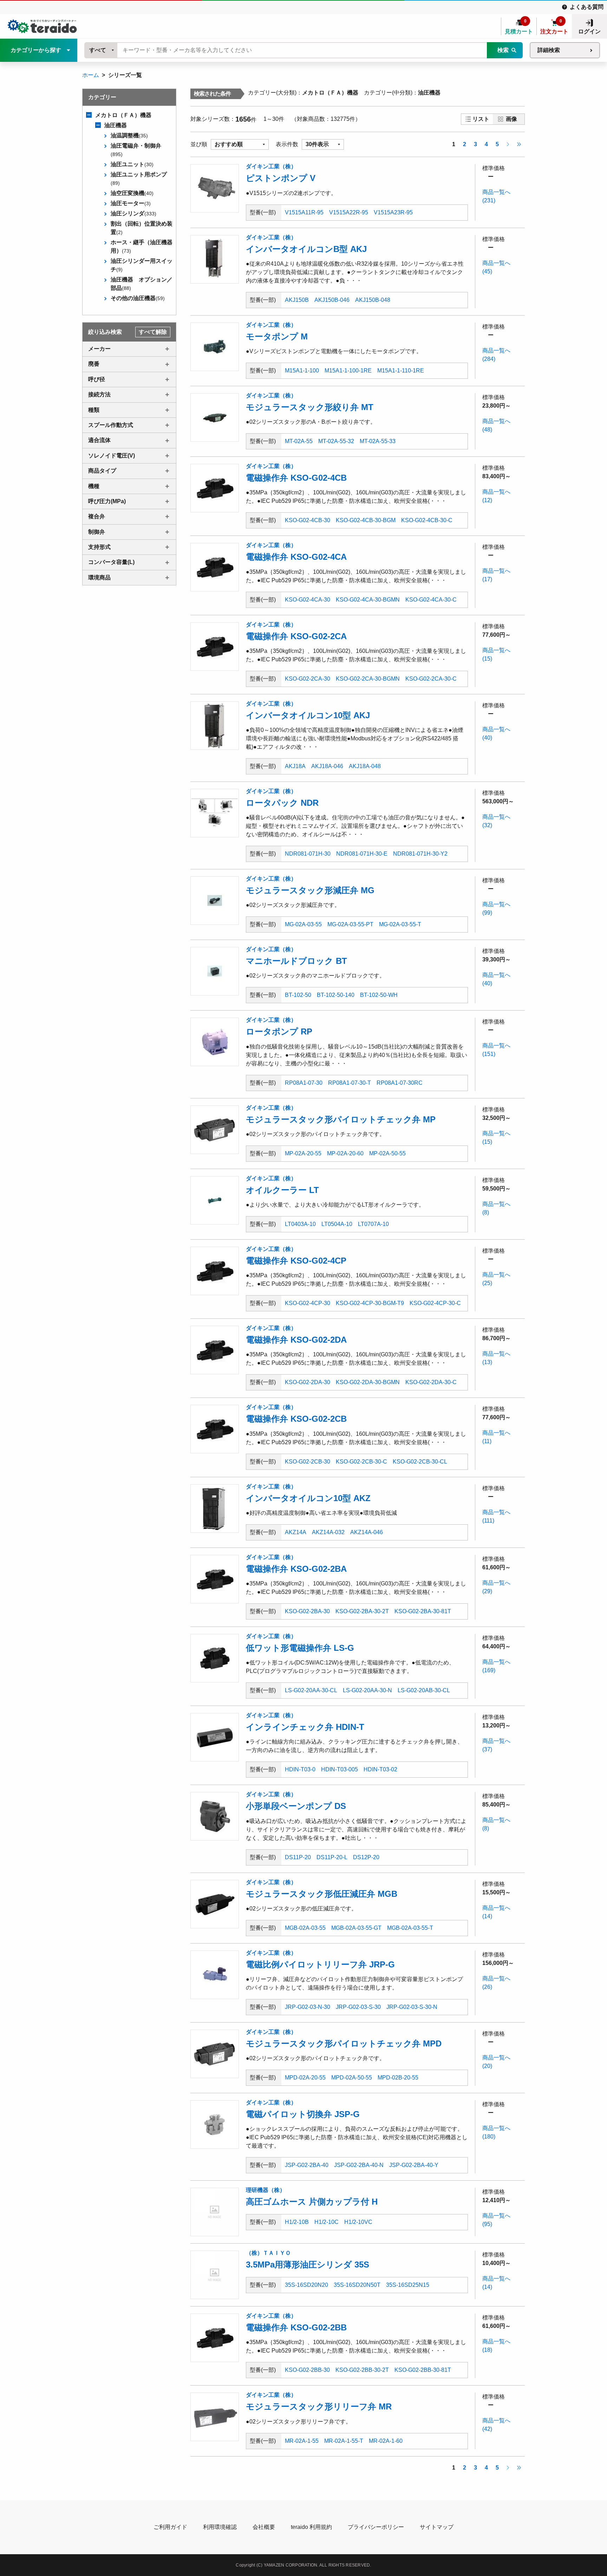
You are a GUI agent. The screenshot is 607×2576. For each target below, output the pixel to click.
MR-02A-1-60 (386, 2441)
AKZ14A (296, 1532)
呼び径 (97, 379)
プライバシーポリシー (376, 2527)
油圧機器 (116, 125)
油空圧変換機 (132, 193)
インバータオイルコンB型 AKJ (306, 249)
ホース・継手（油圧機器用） (142, 246)
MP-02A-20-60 (345, 1153)
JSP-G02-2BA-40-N (359, 2165)
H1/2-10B (297, 2222)
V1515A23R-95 (393, 212)
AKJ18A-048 (365, 766)
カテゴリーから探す (36, 50)
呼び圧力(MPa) (107, 501)
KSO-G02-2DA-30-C (431, 1382)
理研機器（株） (266, 2190)
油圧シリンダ (133, 213)
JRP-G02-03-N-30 (308, 2007)
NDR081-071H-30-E (362, 854)
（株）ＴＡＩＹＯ (268, 2253)
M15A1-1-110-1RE (401, 371)
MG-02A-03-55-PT (350, 924)
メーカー (99, 349)
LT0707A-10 (373, 1224)
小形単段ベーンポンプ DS (296, 1806)
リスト (481, 119)
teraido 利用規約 (311, 2527)
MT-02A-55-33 (378, 441)
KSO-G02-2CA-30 (308, 679)
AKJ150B (297, 300)
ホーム (91, 75)
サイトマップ (437, 2527)
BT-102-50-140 (336, 995)
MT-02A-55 (299, 441)
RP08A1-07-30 (304, 1083)
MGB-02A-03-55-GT (356, 1928)
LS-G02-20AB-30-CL (424, 1690)
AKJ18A (295, 766)
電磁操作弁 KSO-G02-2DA (296, 1340)
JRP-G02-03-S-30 (358, 2007)
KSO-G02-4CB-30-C (427, 520)
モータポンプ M (277, 336)
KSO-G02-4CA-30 (308, 600)
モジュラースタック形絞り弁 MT (310, 407)
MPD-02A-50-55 (352, 2078)
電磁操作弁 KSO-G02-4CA (296, 557)
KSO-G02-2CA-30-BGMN (368, 679)
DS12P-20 (366, 1857)
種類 (94, 410)
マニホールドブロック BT (296, 961)
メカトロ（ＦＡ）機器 (123, 115)
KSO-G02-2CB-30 (308, 1462)
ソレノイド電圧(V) (112, 456)
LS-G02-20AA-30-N (367, 1690)
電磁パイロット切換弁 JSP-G (303, 2114)
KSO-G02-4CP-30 (308, 1303)
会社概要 (264, 2527)
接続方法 (99, 394)
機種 (94, 486)
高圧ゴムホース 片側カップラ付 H (312, 2202)
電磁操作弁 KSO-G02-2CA (296, 636)
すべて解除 (153, 332)
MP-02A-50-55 (387, 1153)
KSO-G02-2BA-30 (307, 1611)
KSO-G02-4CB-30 (308, 520)
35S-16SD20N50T (357, 2285)
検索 (503, 50)
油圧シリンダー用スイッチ (142, 265)
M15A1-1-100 (302, 371)
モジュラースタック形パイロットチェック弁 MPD (344, 2043)
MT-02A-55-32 (336, 441)
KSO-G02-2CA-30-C (431, 679)
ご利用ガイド (170, 2527)
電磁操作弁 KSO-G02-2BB (296, 2327)
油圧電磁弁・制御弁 (136, 150)
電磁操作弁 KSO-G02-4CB (296, 478)
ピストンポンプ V (281, 178)
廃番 (94, 364)
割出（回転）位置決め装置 (142, 228)
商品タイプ (102, 471)
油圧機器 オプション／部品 (142, 284)
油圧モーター (131, 203)
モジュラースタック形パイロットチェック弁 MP (341, 1119)
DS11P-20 (298, 1857)
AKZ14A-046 (367, 1532)
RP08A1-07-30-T (350, 1083)
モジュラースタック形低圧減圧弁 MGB (322, 1894)
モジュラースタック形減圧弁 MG (310, 890)
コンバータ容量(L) (111, 562)
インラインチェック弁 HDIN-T (305, 1727)
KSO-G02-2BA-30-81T (423, 1611)
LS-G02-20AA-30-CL (311, 1690)
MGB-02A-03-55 (305, 1928)
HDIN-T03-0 (300, 1769)
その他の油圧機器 (138, 298)
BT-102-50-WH (379, 995)
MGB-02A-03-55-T (410, 1928)
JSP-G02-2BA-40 (307, 2165)
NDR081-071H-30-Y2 (420, 854)
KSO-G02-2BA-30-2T (362, 1611)
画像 (511, 119)
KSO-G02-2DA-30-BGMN (368, 1382)
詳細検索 (549, 50)
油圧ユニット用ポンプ (139, 179)
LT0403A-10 (300, 1224)
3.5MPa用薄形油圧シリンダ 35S (308, 2264)
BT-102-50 (298, 995)
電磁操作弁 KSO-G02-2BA (296, 1569)
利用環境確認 (220, 2527)
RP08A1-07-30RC (400, 1083)
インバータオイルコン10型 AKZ (308, 1498)
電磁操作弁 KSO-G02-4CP (296, 1261)
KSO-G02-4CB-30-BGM (366, 520)
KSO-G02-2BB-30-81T (423, 2370)
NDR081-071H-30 (308, 854)
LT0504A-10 (337, 1224)
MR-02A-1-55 (302, 2441)
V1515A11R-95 (304, 212)
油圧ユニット (132, 164)
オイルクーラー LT (282, 1190)
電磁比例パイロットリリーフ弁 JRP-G (320, 1964)
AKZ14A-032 (328, 1532)
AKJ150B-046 (332, 300)
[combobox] (101, 50)
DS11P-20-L (332, 1857)
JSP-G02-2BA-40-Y (414, 2165)
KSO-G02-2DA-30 (308, 1382)
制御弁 (97, 532)
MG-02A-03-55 (303, 924)
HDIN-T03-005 (340, 1769)
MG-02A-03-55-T (400, 924)
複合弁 (97, 516)
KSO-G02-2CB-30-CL (420, 1462)
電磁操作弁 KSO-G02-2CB (296, 1419)
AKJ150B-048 (373, 300)
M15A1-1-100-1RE (348, 371)
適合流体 (99, 440)
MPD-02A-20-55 (305, 2078)
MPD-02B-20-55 (398, 2078)
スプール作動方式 (111, 425)
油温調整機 (129, 135)
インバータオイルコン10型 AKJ (308, 715)
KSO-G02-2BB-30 (307, 2370)
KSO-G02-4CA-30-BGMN (368, 600)
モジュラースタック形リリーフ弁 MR (319, 2406)
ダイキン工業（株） (271, 166)
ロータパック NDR (282, 803)
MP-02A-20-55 (303, 1153)
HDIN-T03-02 (380, 1769)
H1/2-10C (327, 2222)
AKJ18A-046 (327, 766)
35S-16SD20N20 (306, 2285)
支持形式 (99, 547)
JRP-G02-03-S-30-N (412, 2007)
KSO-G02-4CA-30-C (431, 600)
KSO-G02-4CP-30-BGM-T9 (370, 1303)
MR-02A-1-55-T (344, 2441)
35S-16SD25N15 (408, 2285)
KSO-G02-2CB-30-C (361, 1462)
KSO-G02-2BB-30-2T (362, 2370)
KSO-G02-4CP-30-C (435, 1303)
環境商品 (99, 578)
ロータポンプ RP (279, 1031)
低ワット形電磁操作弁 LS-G (300, 1648)
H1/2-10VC (358, 2222)
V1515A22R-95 (349, 212)
